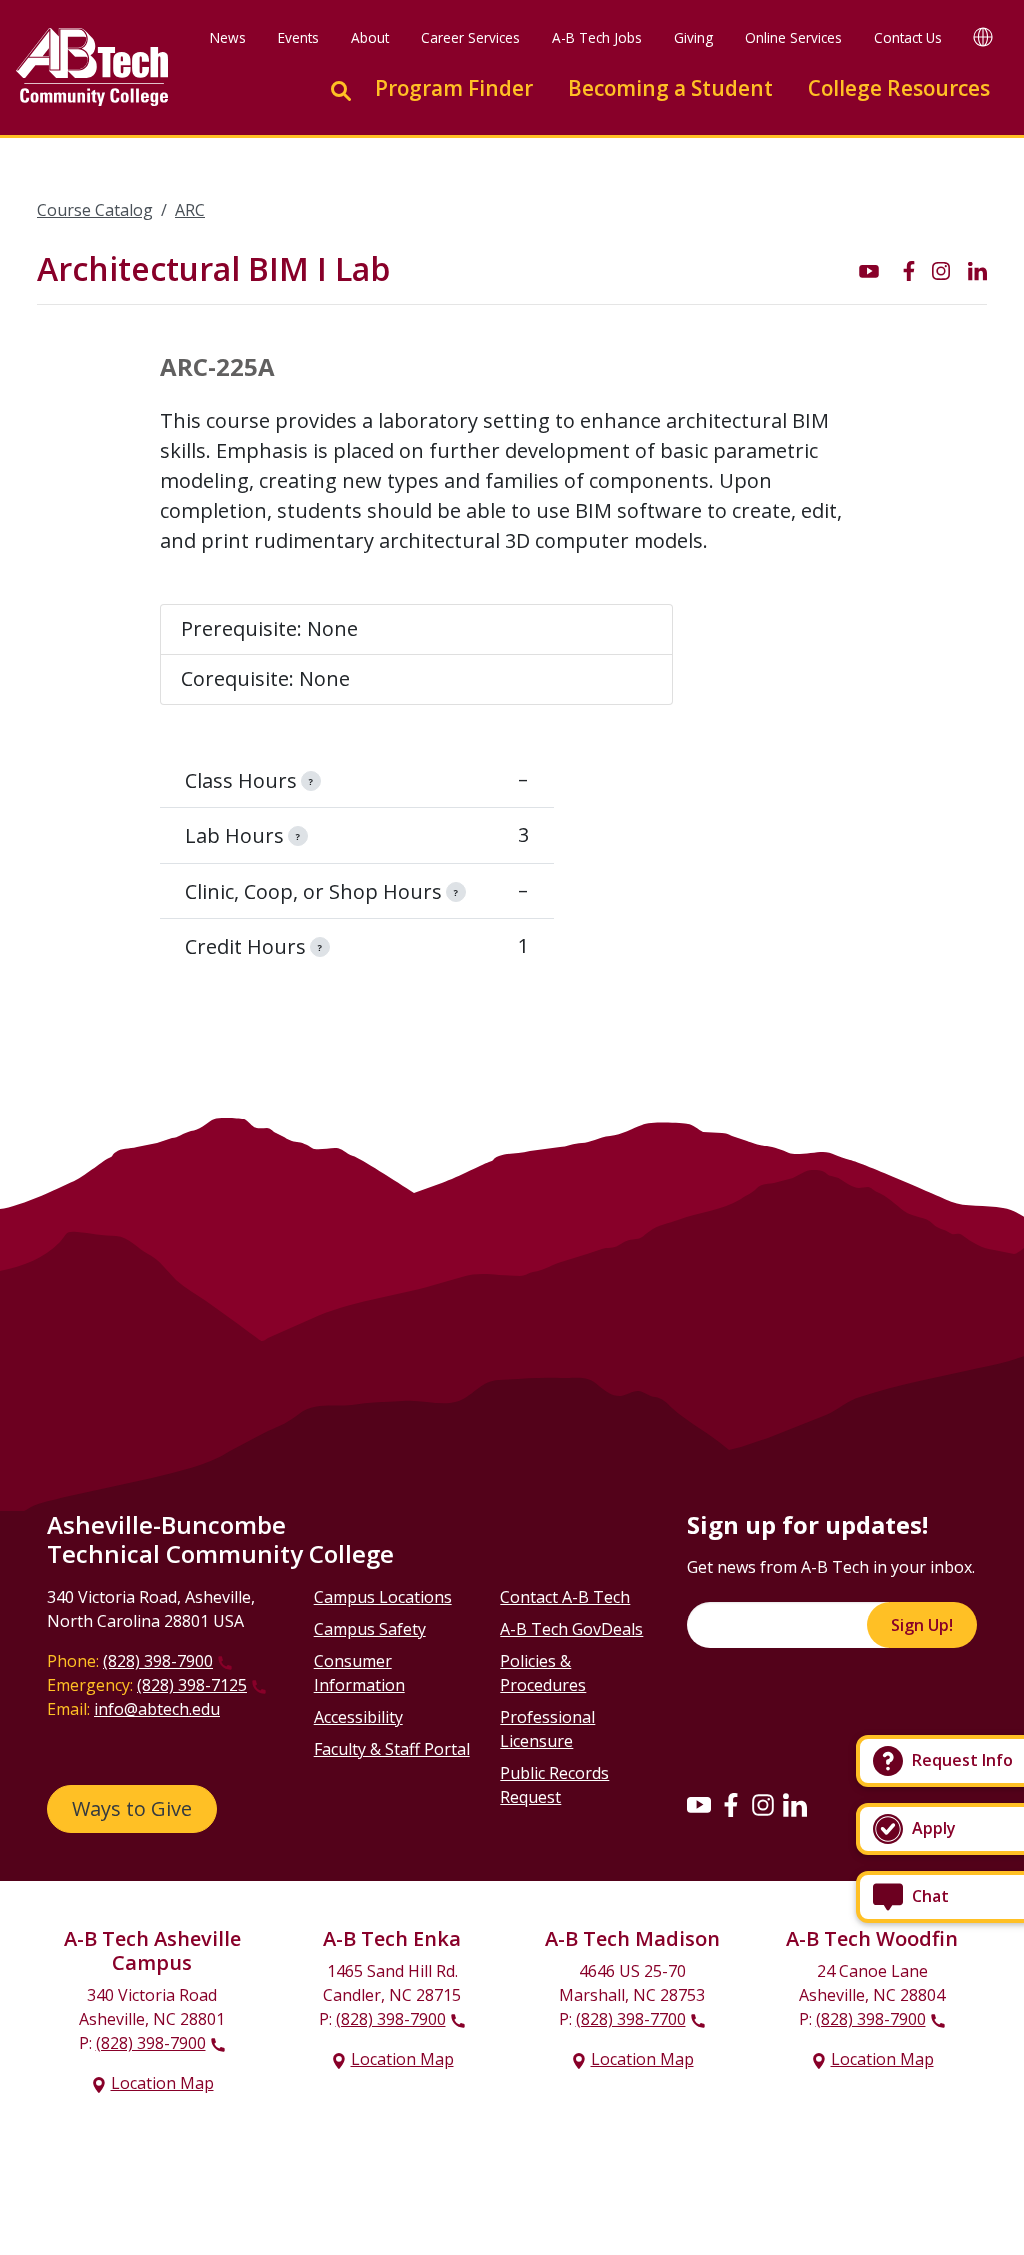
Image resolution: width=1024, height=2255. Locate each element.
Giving (693, 37)
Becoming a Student (670, 88)
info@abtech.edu (157, 1709)
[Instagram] (763, 1804)
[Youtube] (699, 1804)
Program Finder (454, 88)
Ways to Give (132, 1808)
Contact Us (908, 37)
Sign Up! (922, 1625)
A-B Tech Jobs (597, 37)
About (370, 37)
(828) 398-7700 (631, 2019)
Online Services (793, 37)
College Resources (899, 88)
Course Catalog (95, 210)
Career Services (470, 37)
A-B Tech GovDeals (571, 1629)
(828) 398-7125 (192, 1685)
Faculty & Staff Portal (392, 1749)
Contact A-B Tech (565, 1597)
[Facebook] (731, 1804)
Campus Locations (383, 1597)
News (228, 37)
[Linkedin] (795, 1804)
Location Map (162, 2083)
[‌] (869, 270)
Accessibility (358, 1717)
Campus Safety (370, 1629)
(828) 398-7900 (158, 1661)
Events (298, 37)
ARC (190, 210)
